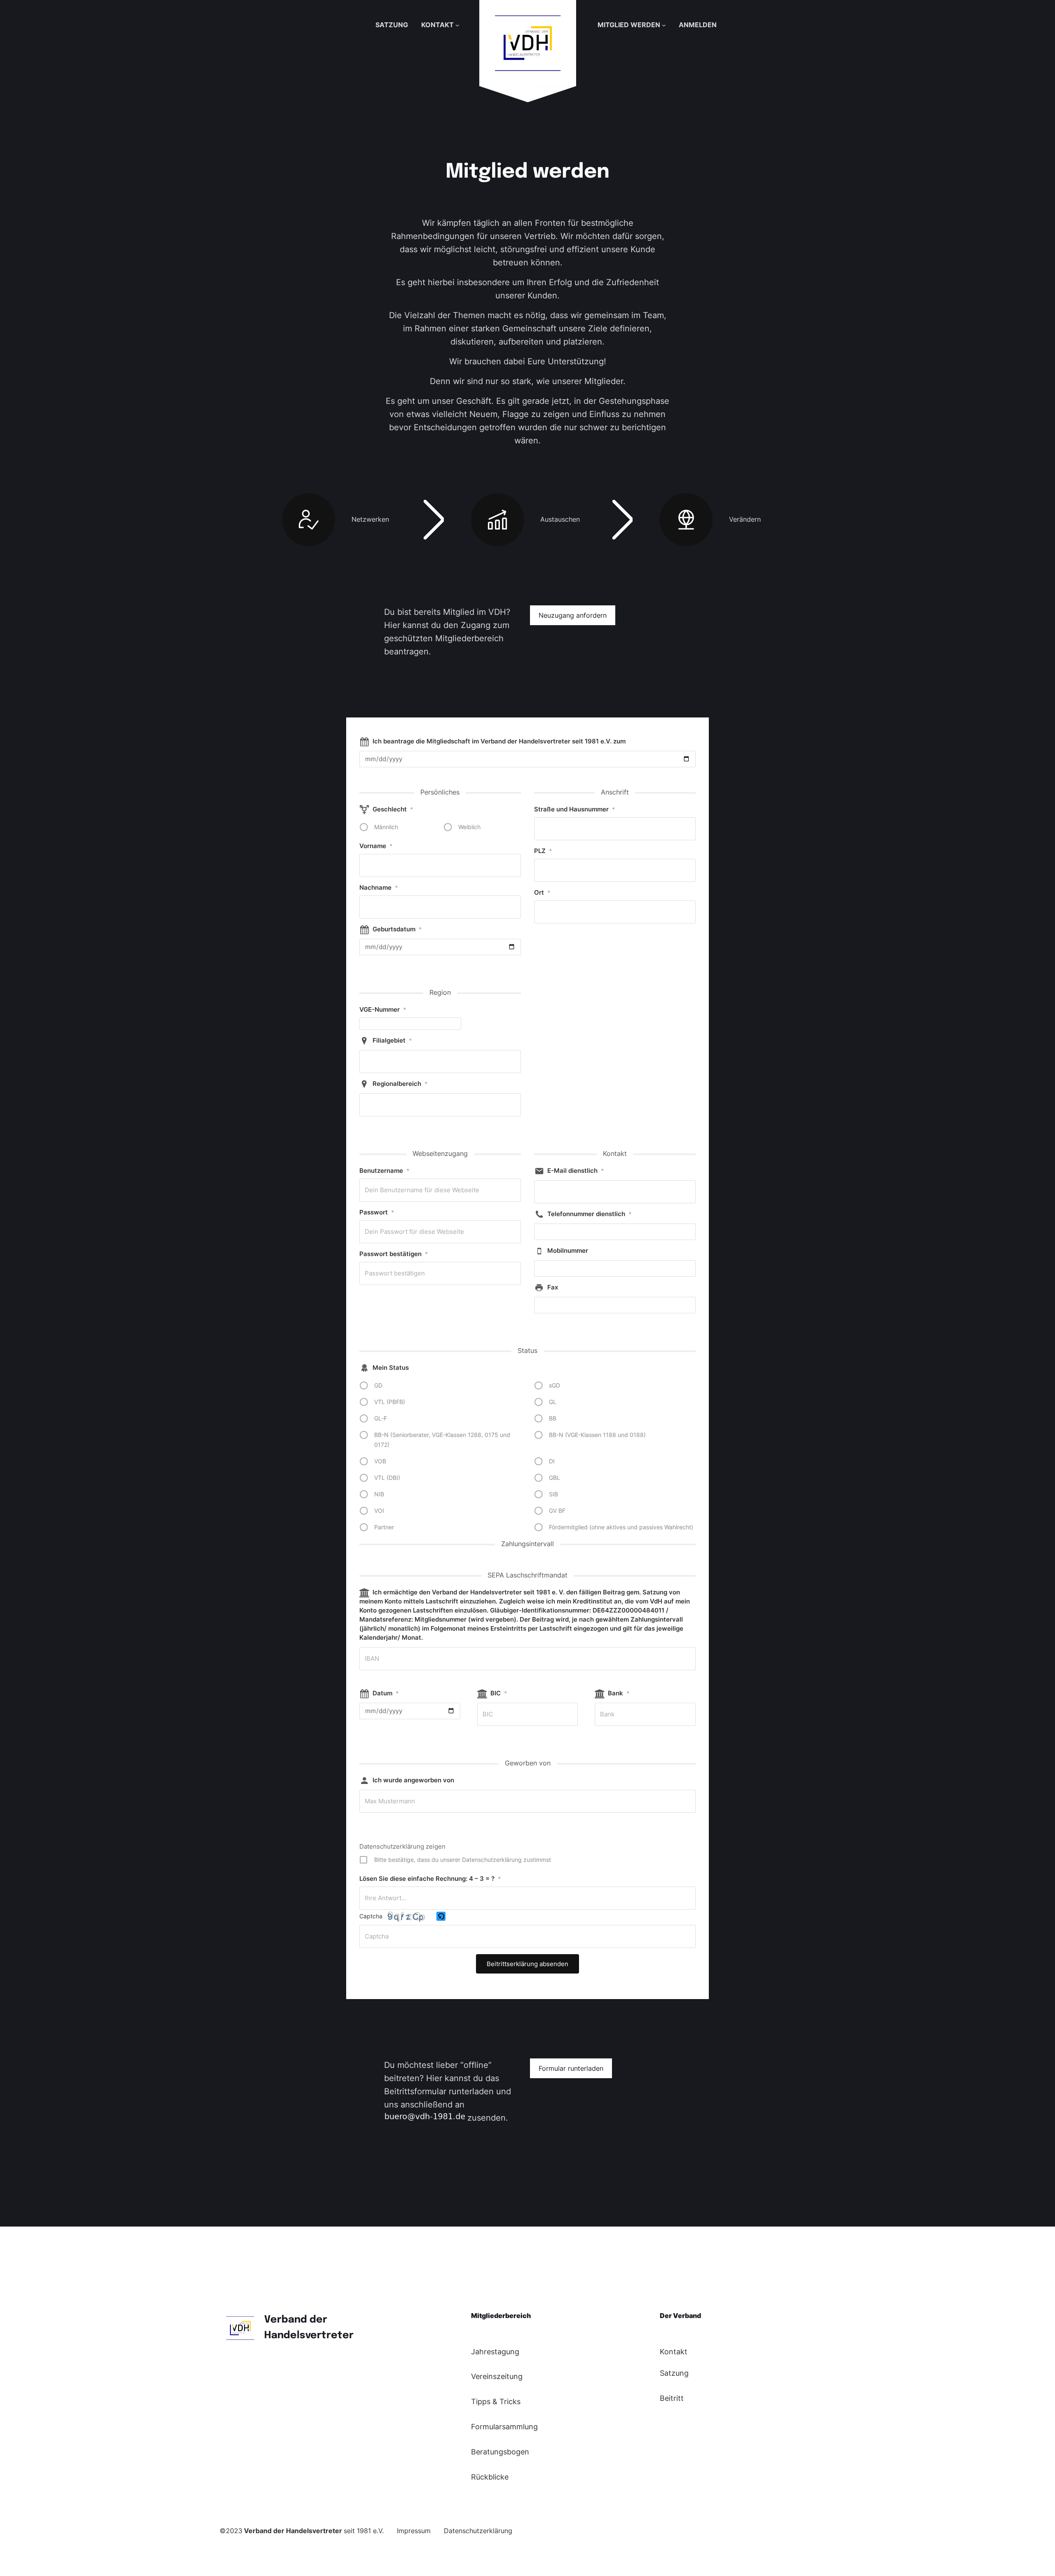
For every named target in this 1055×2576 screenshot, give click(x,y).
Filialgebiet (392, 1040)
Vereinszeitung (497, 2376)
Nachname (379, 887)
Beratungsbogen (500, 2452)
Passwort (377, 1212)
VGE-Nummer (383, 1009)
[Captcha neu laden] (441, 1916)
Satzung (674, 2373)
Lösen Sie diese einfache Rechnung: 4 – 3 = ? (430, 1879)
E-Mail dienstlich (576, 1171)
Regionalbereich (400, 1084)
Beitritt (672, 2398)
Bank (619, 1693)
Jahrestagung (495, 2352)
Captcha (371, 1916)
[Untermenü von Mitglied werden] (664, 25)
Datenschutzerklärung (478, 2531)
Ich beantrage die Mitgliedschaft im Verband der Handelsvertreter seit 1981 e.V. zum (499, 741)
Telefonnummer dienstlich (590, 1214)
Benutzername (384, 1171)
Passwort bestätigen (394, 1254)
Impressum (414, 2531)
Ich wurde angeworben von (413, 1780)
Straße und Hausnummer (575, 809)
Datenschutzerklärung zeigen (402, 1846)
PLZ (543, 851)
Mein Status (391, 1368)
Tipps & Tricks (496, 2401)
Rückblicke (490, 2477)
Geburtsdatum (397, 929)
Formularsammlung (504, 2427)
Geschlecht (393, 809)
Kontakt (674, 2352)
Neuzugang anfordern (573, 615)
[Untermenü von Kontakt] (457, 25)
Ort (542, 892)
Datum (386, 1693)
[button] (442, 1917)
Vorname (376, 846)
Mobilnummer (568, 1250)
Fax (553, 1287)
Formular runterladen (571, 2068)
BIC (499, 1693)
